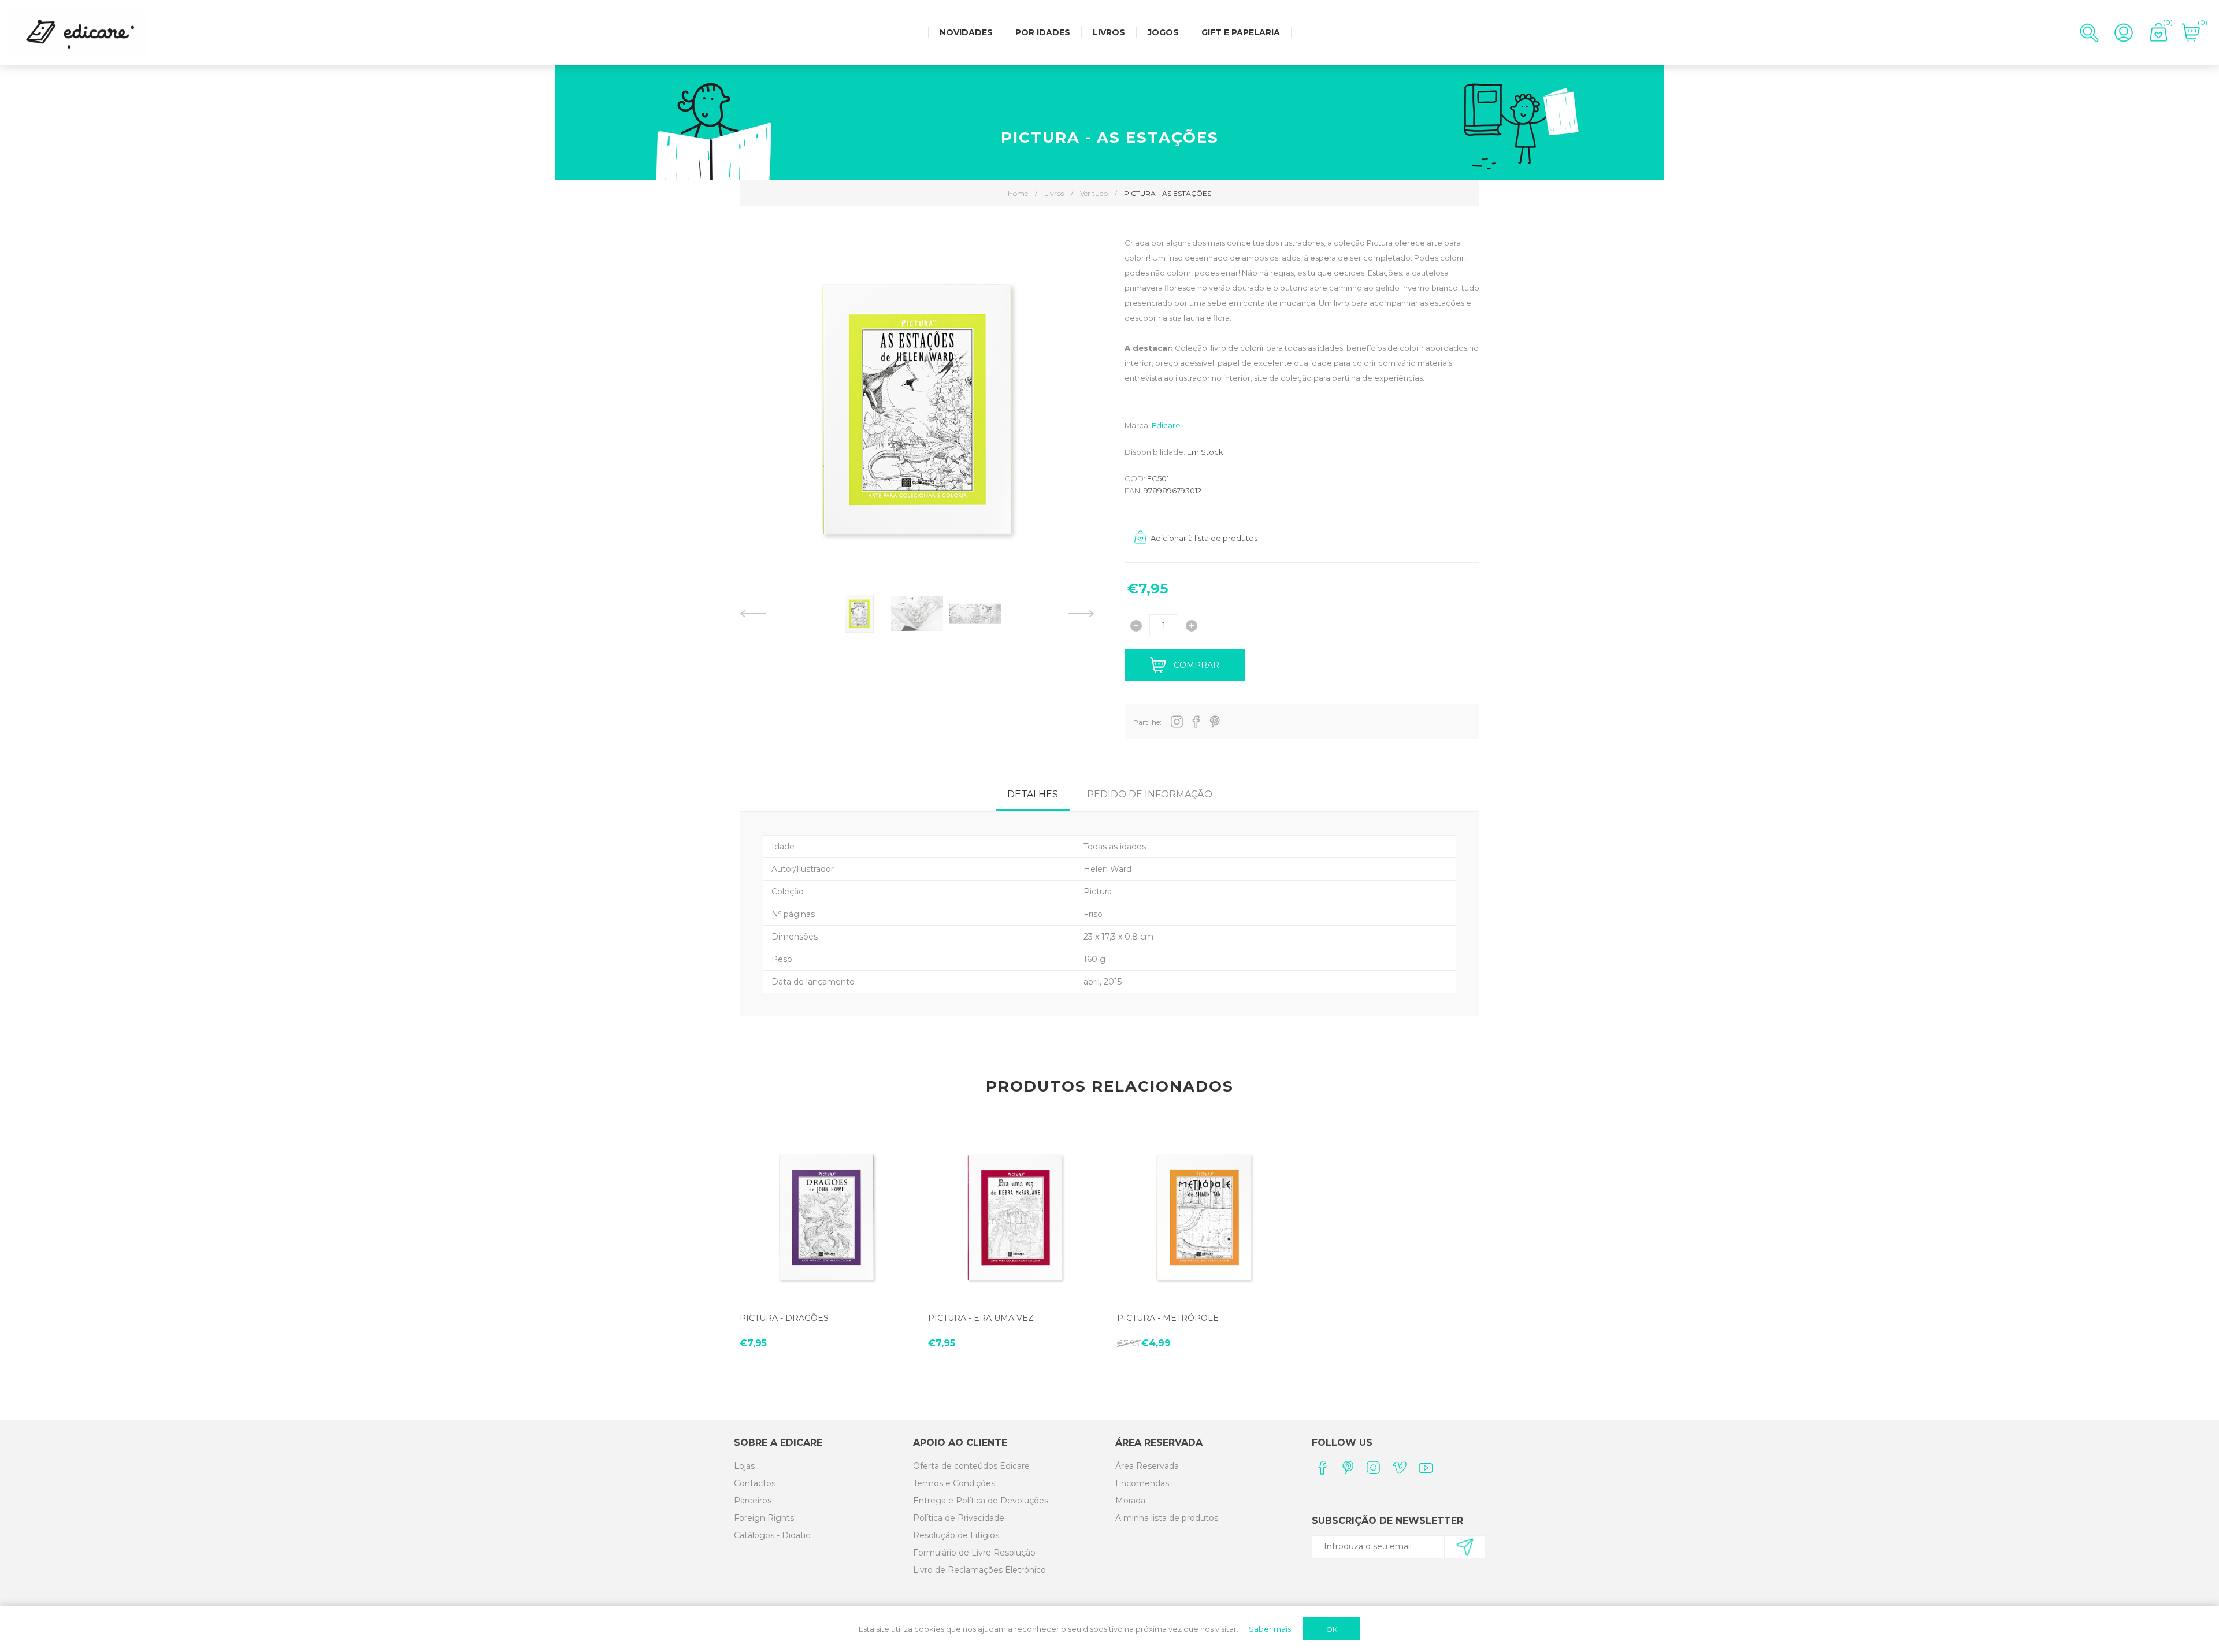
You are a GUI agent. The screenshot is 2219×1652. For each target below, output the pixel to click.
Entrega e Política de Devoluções (981, 1501)
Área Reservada (1147, 1466)
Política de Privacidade (959, 1518)
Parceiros (753, 1501)
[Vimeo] (1400, 1467)
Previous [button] (753, 614)
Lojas (744, 1466)
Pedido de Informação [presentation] (1150, 794)
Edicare (1166, 425)
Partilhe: (1147, 722)
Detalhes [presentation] (1033, 794)
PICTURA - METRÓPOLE (1168, 1318)
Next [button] (1081, 614)
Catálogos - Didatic (772, 1535)
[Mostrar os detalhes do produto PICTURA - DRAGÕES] (827, 1217)
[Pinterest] (1348, 1467)
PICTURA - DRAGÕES (784, 1318)
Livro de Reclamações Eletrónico (979, 1570)
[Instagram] (1374, 1467)
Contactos (755, 1483)
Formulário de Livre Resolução (974, 1553)
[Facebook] (1322, 1467)
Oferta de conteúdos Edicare (971, 1466)
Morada (1130, 1501)
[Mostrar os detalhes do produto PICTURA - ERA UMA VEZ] (1015, 1217)
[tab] (1033, 794)
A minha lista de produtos (1167, 1518)
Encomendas (1142, 1483)
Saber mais (1270, 1629)
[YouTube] (1426, 1467)
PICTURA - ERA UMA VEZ (981, 1318)
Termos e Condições (954, 1483)
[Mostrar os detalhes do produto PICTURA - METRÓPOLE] (1204, 1217)
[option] (859, 614)
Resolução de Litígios (956, 1535)
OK (1332, 1629)
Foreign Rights (764, 1518)
